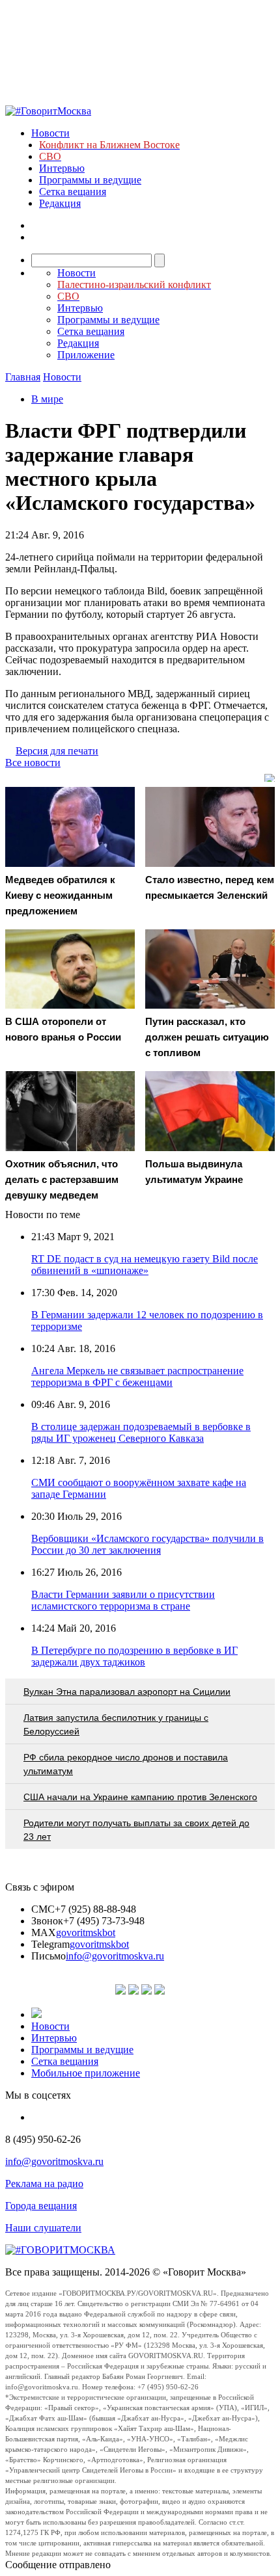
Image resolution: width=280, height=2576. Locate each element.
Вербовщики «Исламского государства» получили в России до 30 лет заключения (147, 1544)
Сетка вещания (73, 192)
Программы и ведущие (90, 180)
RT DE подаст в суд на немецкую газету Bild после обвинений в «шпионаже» (145, 1265)
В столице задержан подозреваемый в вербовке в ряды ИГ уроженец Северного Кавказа (141, 1432)
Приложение (86, 355)
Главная (23, 377)
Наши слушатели (43, 2228)
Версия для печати (57, 751)
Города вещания (41, 2206)
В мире (47, 399)
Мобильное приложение (86, 2073)
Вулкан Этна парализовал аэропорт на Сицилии (127, 1692)
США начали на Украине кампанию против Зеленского (140, 1797)
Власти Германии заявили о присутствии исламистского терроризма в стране (123, 1600)
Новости (50, 133)
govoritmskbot (86, 1932)
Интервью (62, 168)
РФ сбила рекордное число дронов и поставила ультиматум (126, 1764)
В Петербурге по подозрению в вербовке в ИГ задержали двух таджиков (134, 1656)
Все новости (33, 763)
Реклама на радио (44, 2184)
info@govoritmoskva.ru (115, 1956)
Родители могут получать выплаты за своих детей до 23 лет (136, 1830)
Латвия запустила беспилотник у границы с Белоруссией (116, 1724)
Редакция (60, 203)
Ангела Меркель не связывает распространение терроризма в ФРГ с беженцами (137, 1376)
